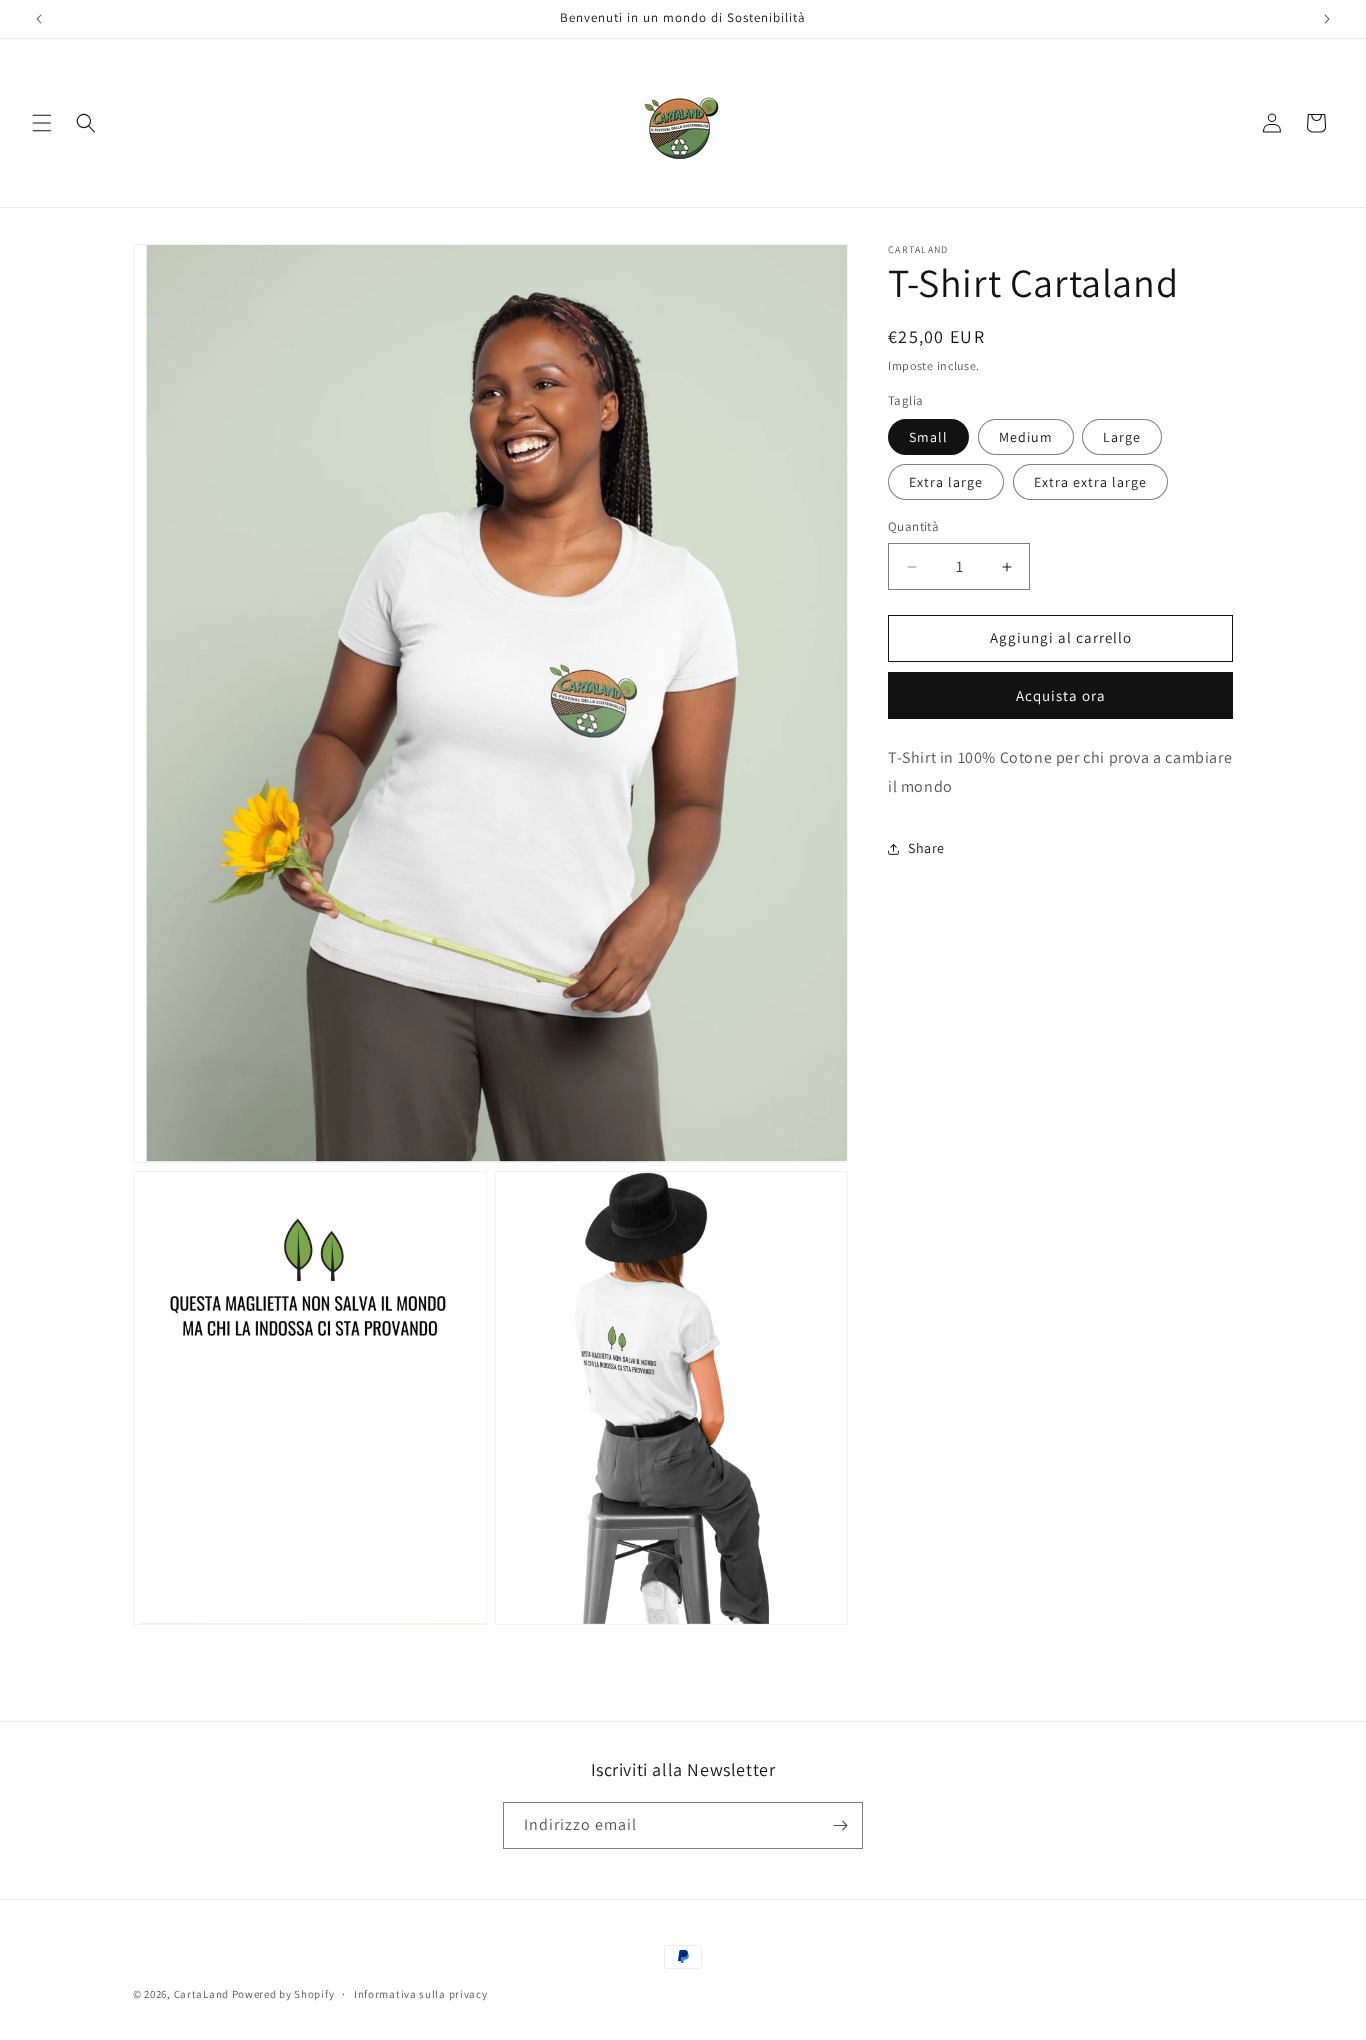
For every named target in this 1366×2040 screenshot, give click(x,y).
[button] (42, 123)
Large (1122, 438)
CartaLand (201, 1994)
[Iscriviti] (840, 1825)
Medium (1026, 438)
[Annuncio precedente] (39, 19)
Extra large (946, 483)
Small (928, 438)
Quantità (913, 527)
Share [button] (926, 848)
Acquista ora (1061, 695)
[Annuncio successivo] (1327, 19)
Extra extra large (1090, 483)
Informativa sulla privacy (421, 1993)
